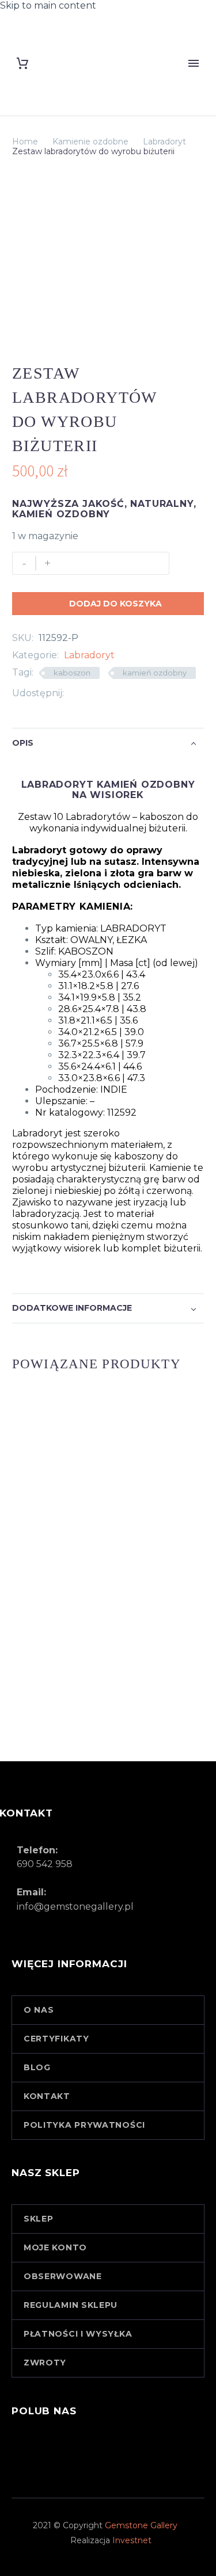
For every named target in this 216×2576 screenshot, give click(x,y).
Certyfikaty (56, 2039)
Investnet (132, 2540)
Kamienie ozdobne (90, 142)
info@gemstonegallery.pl (75, 1907)
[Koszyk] (22, 63)
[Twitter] (90, 693)
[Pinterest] (107, 693)
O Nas (39, 2010)
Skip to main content (48, 5)
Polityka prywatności (84, 2125)
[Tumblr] (124, 693)
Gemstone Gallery (141, 2525)
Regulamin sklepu (71, 2305)
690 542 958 (45, 1864)
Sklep (39, 2219)
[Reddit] (159, 693)
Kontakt (47, 2096)
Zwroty (45, 2363)
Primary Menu (194, 63)
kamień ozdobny (155, 673)
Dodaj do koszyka (108, 604)
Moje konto (55, 2247)
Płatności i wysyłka (78, 2334)
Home (25, 142)
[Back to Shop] (187, 372)
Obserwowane (63, 2276)
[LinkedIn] (142, 693)
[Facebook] (73, 693)
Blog (37, 2067)
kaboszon (72, 673)
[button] (108, 907)
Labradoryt (164, 142)
